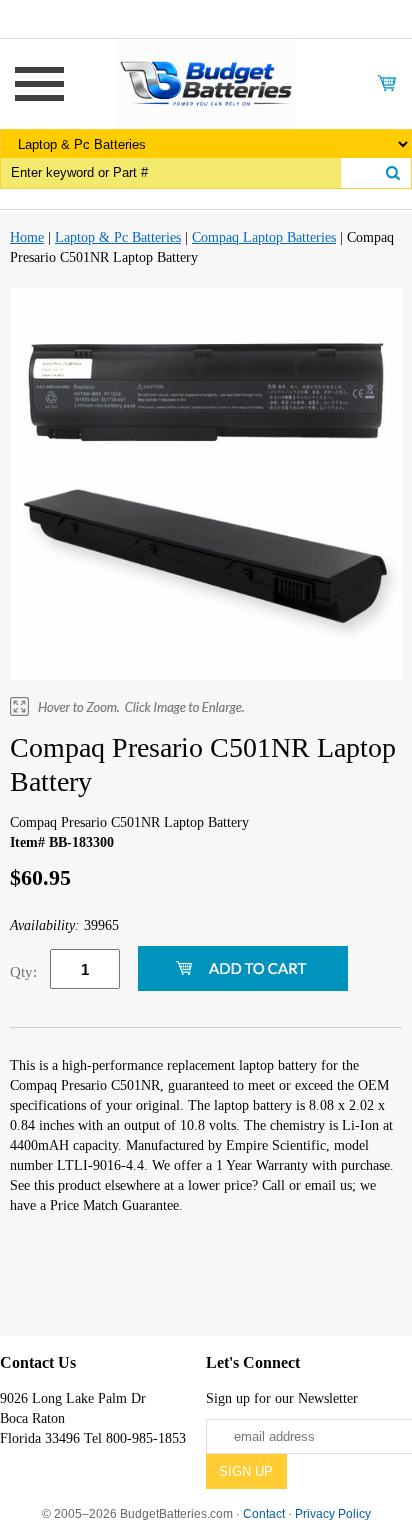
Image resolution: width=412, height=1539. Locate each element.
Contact (264, 1514)
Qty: (23, 972)
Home (27, 237)
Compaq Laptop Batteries (264, 237)
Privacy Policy (333, 1514)
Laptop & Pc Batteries (118, 237)
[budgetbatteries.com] (206, 82)
